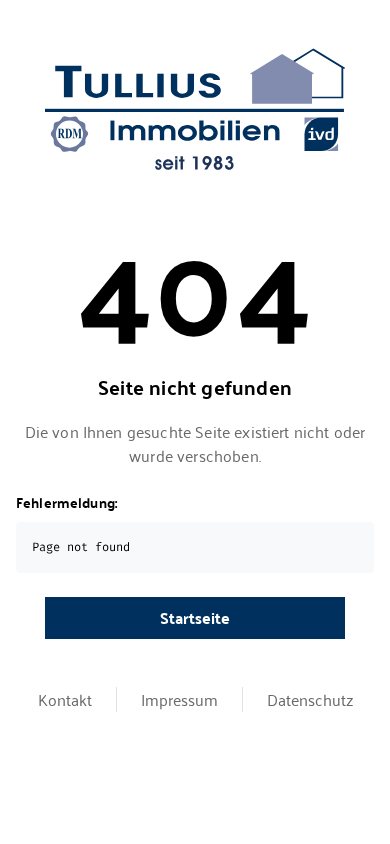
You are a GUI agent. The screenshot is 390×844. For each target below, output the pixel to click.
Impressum (179, 699)
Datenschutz (310, 699)
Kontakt (65, 699)
